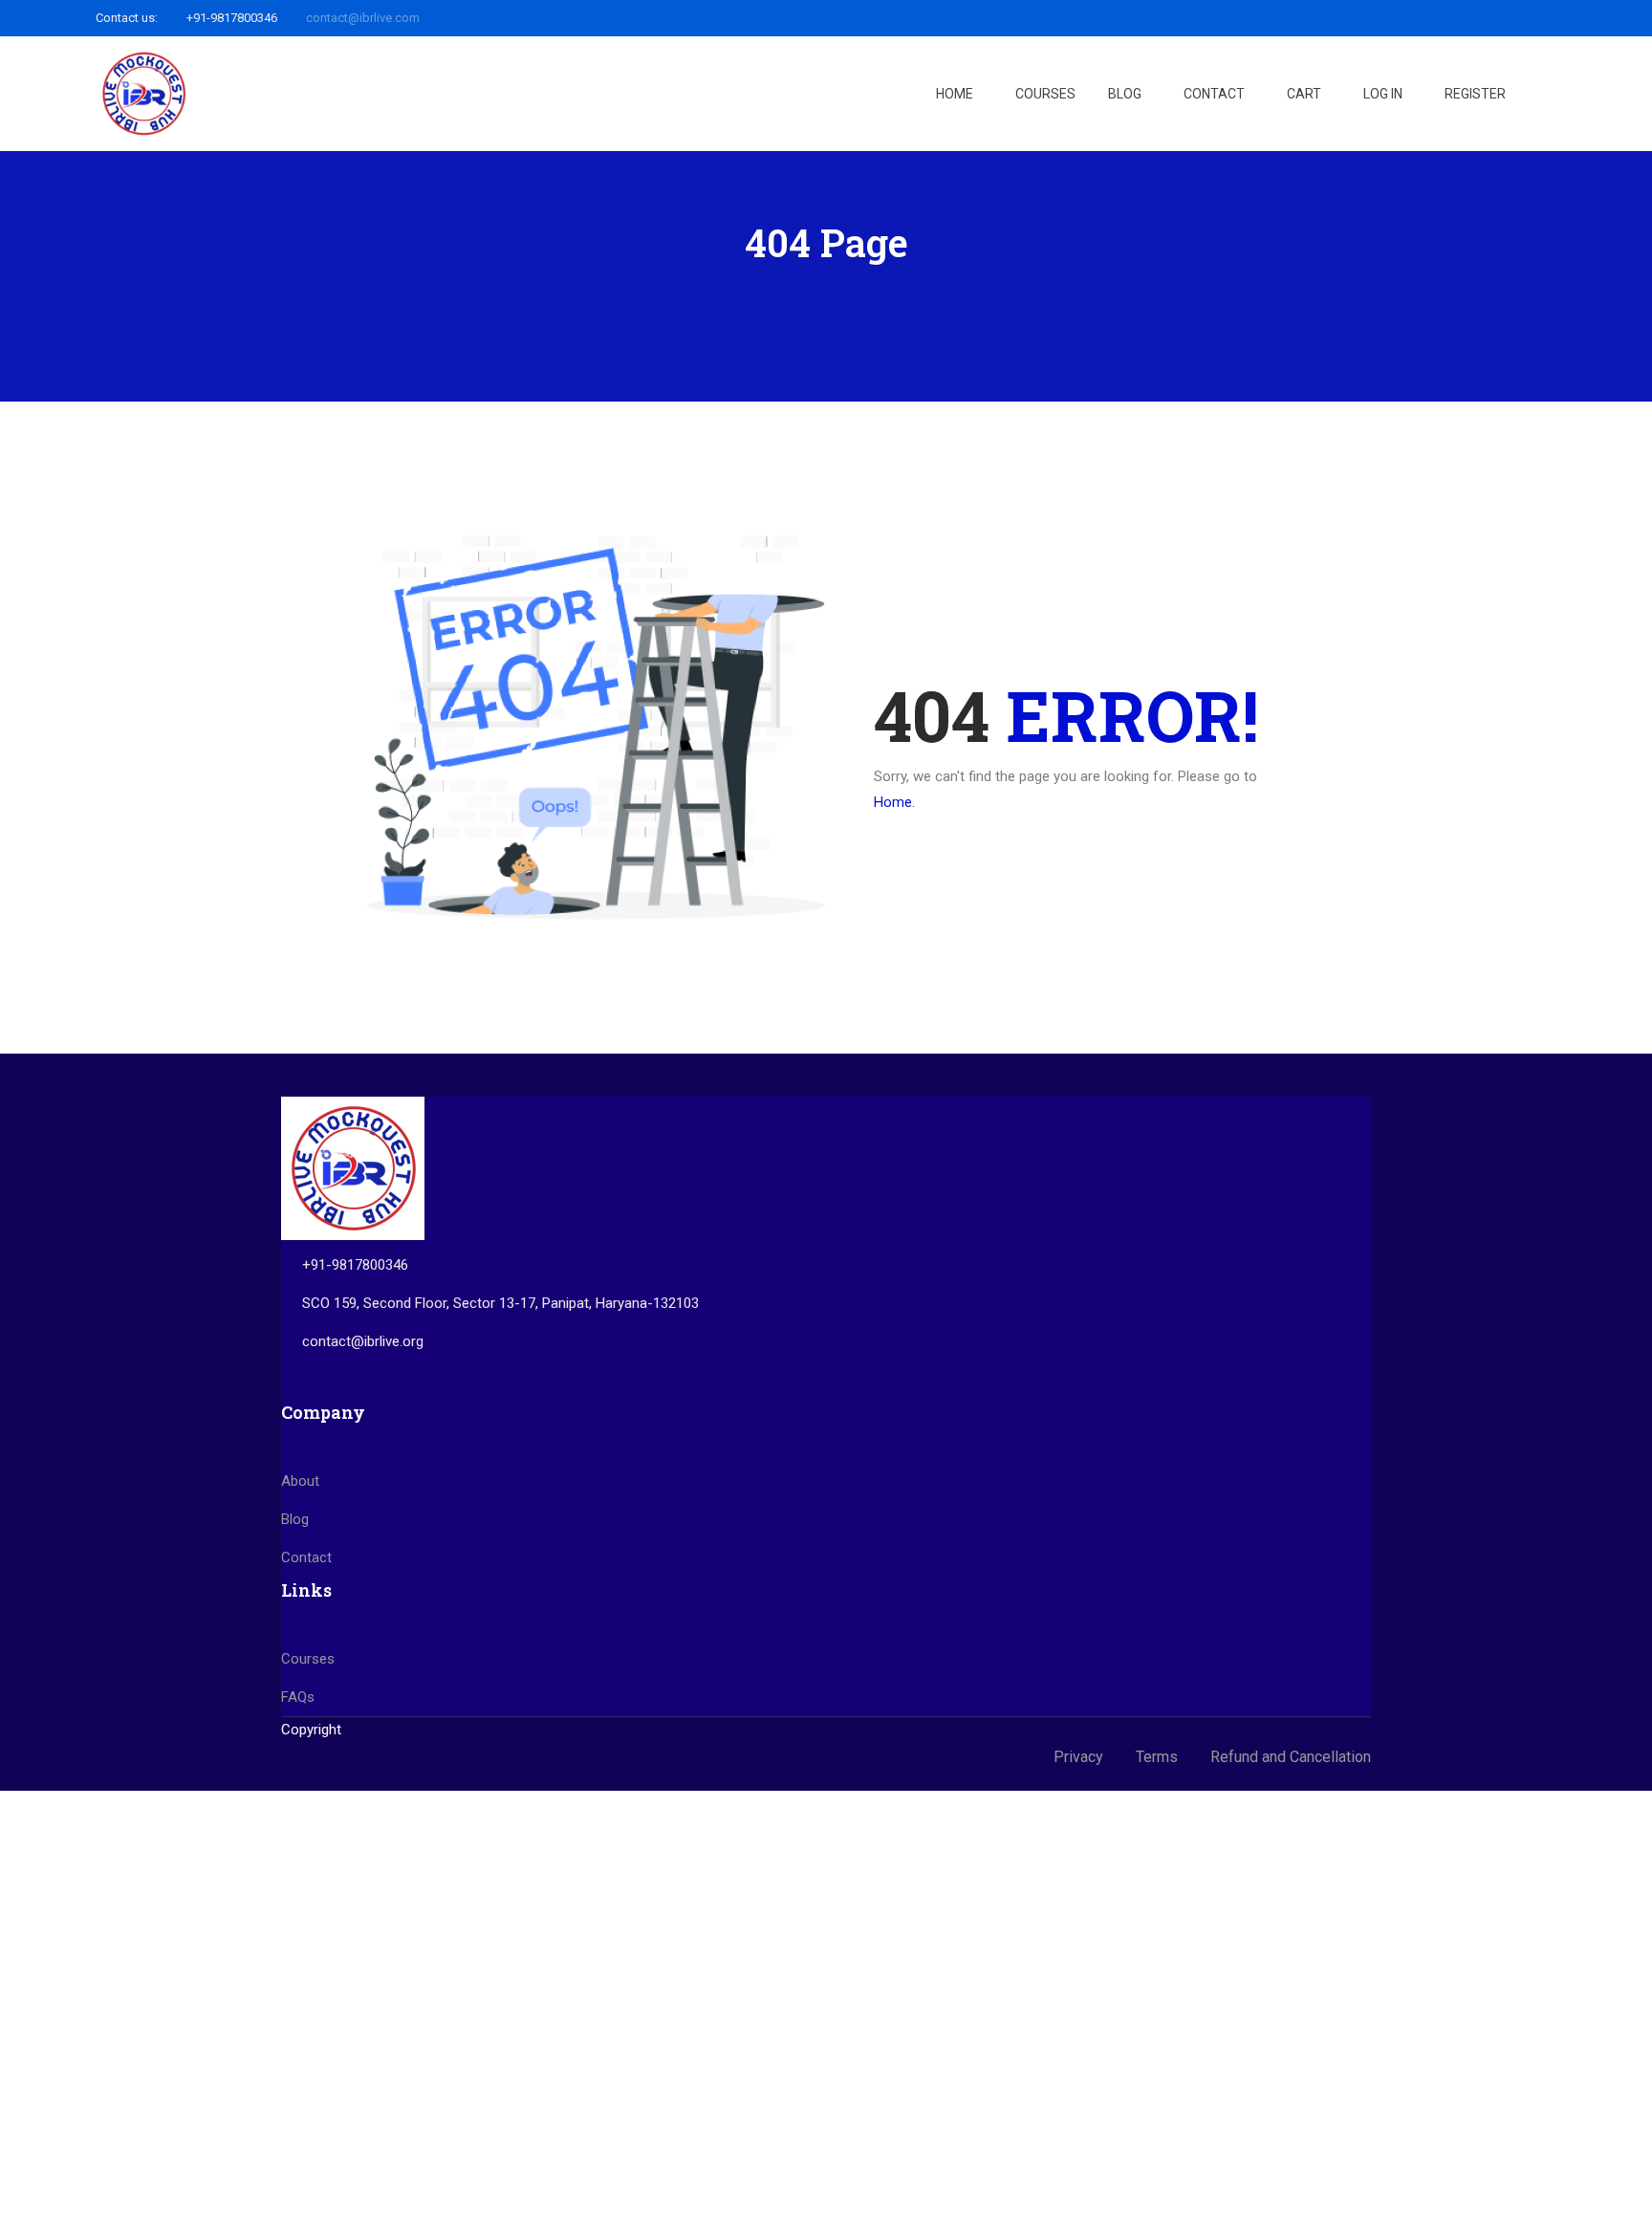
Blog (1125, 94)
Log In (1383, 94)
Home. (894, 802)
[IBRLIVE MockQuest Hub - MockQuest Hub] (143, 94)
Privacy (1078, 1757)
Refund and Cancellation (1291, 1757)
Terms (1157, 1757)
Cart (1304, 94)
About (300, 1481)
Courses (1045, 94)
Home (955, 94)
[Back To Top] (1614, 2188)
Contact (1214, 94)
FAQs (298, 1697)
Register (1475, 94)
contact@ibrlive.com (363, 18)
